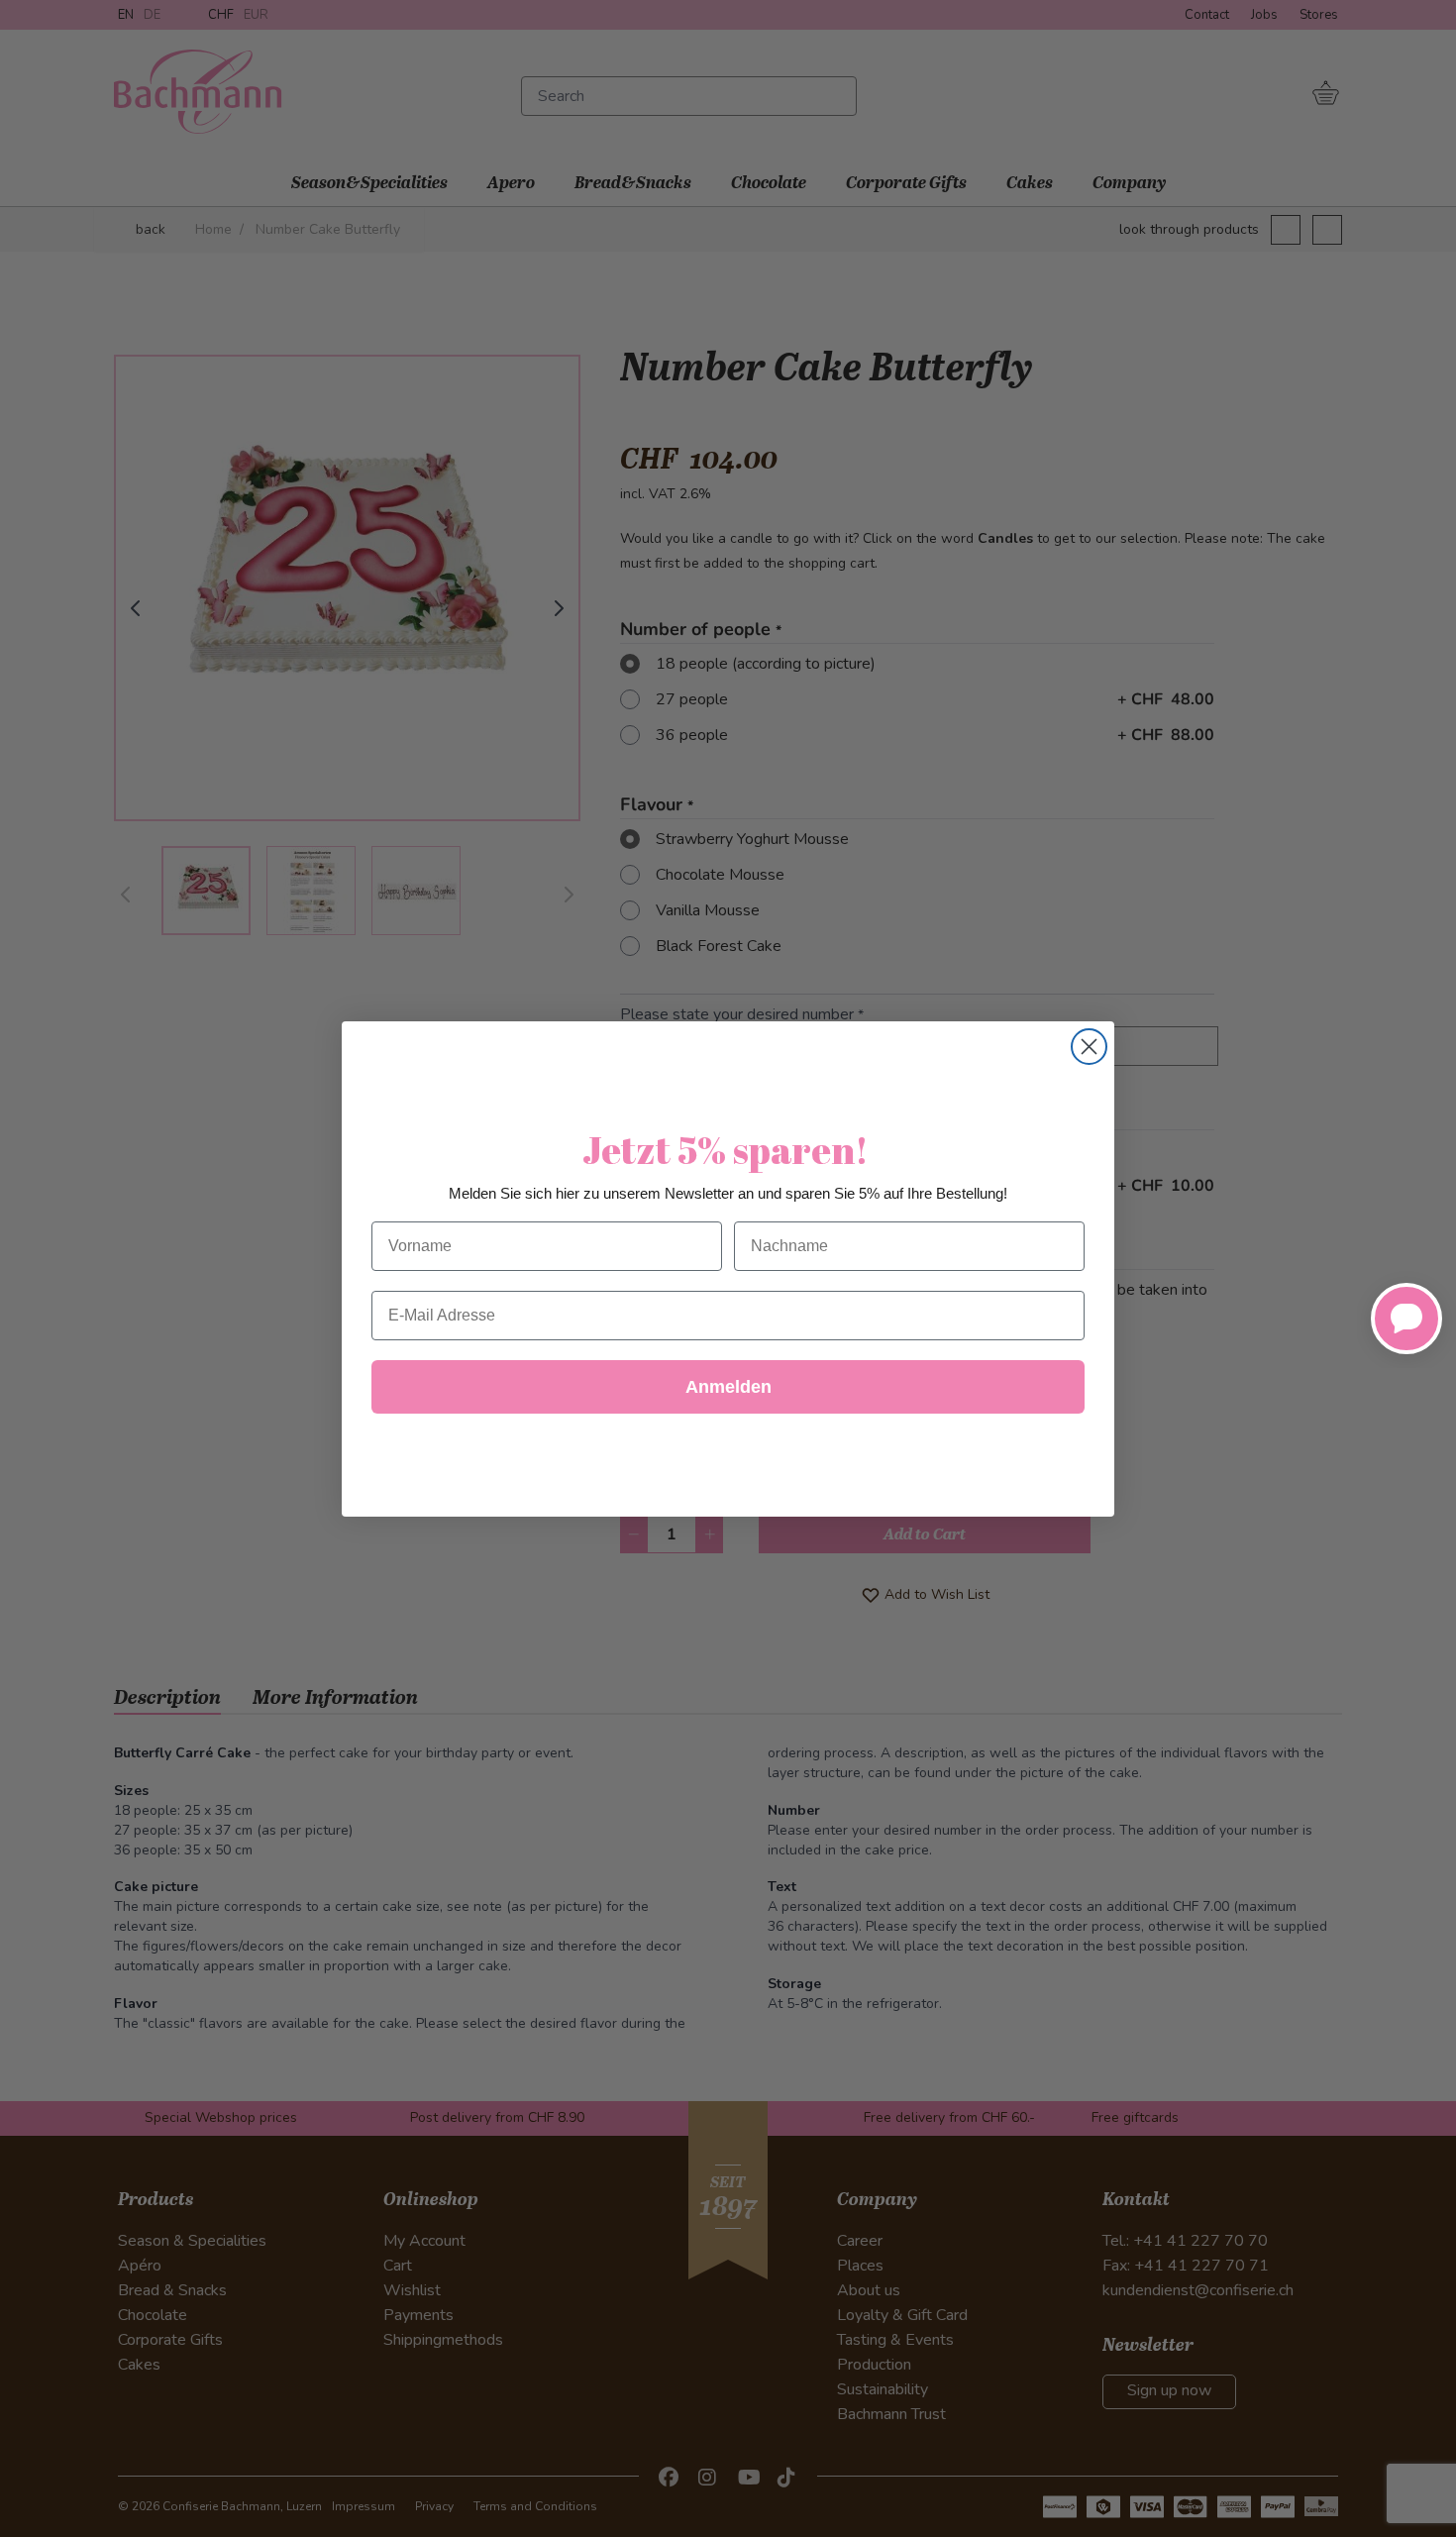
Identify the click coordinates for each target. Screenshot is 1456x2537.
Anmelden (728, 1387)
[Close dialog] (1089, 1047)
